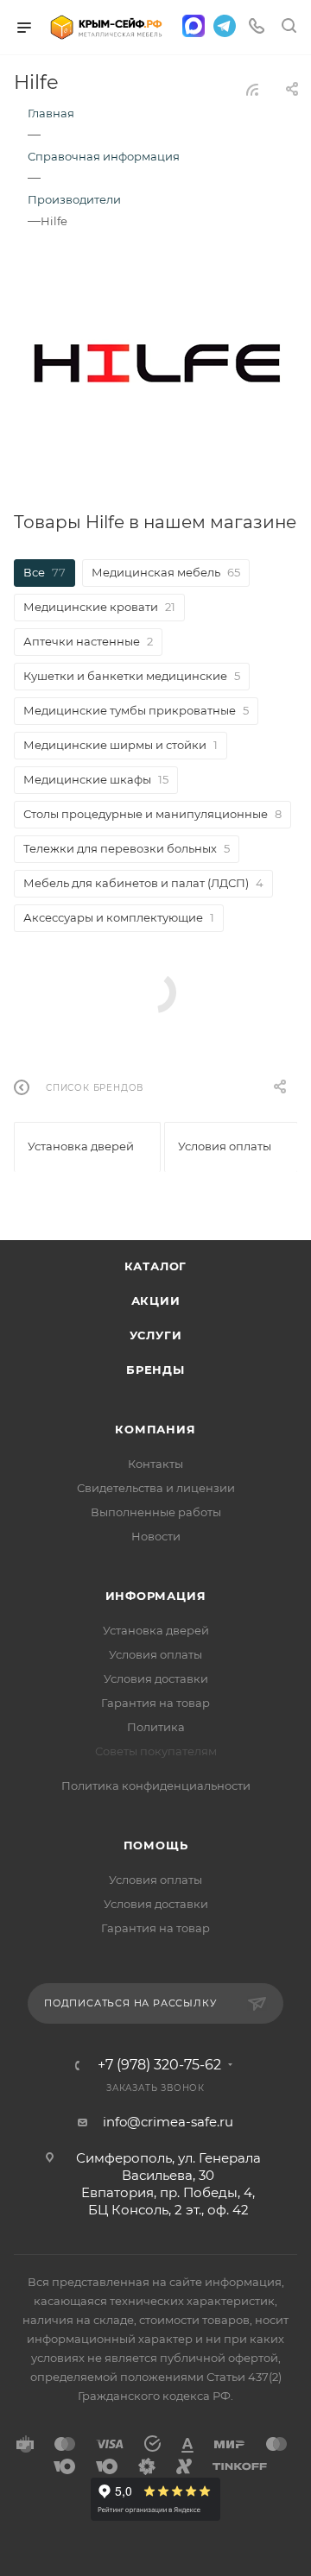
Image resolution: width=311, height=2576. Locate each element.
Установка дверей (156, 1630)
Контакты (155, 1464)
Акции (156, 1301)
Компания (155, 1429)
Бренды (155, 1370)
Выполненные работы (156, 1512)
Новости (156, 1536)
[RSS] (252, 89)
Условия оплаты (155, 1654)
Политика (156, 1727)
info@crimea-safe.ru (168, 2122)
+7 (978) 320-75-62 (159, 2065)
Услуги (156, 1335)
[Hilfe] (155, 362)
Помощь (156, 1845)
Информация (156, 1596)
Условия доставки (156, 1678)
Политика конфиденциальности (156, 1786)
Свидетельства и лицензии (156, 1488)
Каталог (156, 1266)
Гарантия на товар (155, 1703)
